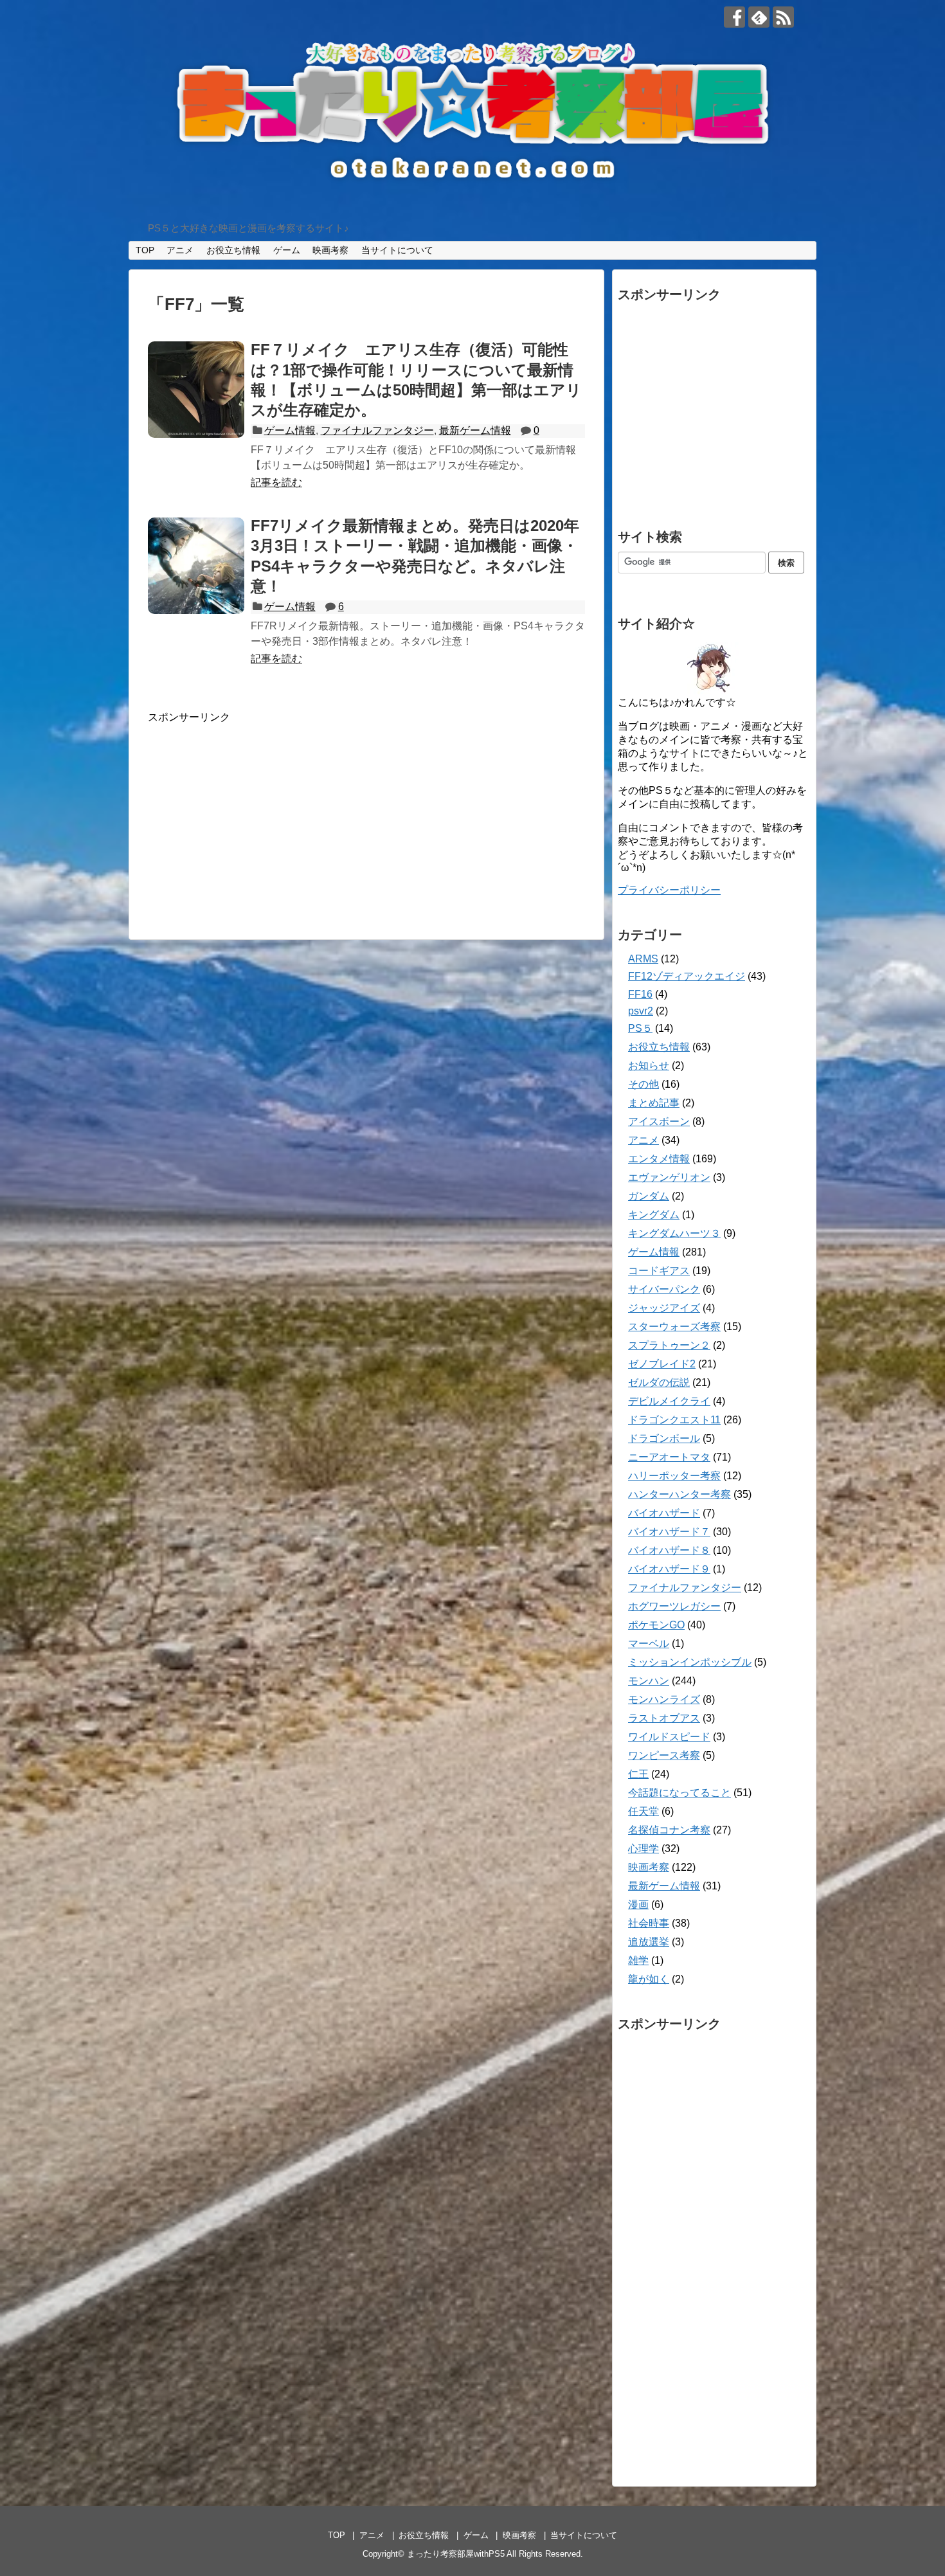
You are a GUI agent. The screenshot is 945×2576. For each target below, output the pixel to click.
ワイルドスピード (669, 1737)
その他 (643, 1084)
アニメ (180, 250)
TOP (145, 250)
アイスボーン (659, 1121)
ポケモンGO (656, 1625)
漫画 (638, 1905)
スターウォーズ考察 (674, 1327)
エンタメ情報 (659, 1159)
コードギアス (659, 1271)
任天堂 (643, 1811)
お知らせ (649, 1066)
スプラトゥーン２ (669, 1345)
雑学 (638, 1960)
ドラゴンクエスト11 (674, 1420)
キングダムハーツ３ (674, 1233)
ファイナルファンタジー (377, 430)
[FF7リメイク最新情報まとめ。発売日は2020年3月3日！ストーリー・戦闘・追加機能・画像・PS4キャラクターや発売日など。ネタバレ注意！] (196, 566)
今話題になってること (679, 1793)
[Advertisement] (256, 815)
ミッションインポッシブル (690, 1662)
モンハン (649, 1681)
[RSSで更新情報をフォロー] (783, 17)
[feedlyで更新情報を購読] (759, 17)
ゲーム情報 (290, 430)
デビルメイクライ (669, 1401)
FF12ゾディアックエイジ (687, 976)
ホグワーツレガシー (674, 1606)
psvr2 (641, 1011)
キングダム (654, 1215)
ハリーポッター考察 (674, 1476)
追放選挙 (649, 1942)
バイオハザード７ (669, 1532)
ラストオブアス (664, 1718)
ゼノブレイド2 (662, 1364)
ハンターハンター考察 (679, 1494)
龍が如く (649, 1979)
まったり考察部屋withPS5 (456, 2554)
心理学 (643, 1849)
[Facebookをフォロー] (734, 17)
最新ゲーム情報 (475, 430)
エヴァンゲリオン (669, 1177)
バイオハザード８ (669, 1550)
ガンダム (649, 1196)
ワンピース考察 (664, 1755)
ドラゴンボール (664, 1438)
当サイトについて (397, 250)
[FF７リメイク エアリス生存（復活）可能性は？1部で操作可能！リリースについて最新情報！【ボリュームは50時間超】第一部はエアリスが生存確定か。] (196, 390)
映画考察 (330, 250)
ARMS (643, 959)
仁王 (638, 1774)
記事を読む (276, 482)
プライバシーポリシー (669, 890)
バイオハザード (664, 1513)
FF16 (640, 994)
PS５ (640, 1028)
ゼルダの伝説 (659, 1383)
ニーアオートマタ (669, 1457)
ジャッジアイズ (664, 1308)
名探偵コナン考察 (669, 1830)
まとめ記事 (654, 1103)
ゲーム (287, 250)
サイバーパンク (664, 1289)
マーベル (649, 1644)
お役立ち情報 (233, 250)
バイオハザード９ (669, 1569)
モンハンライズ (664, 1699)
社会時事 (649, 1923)
